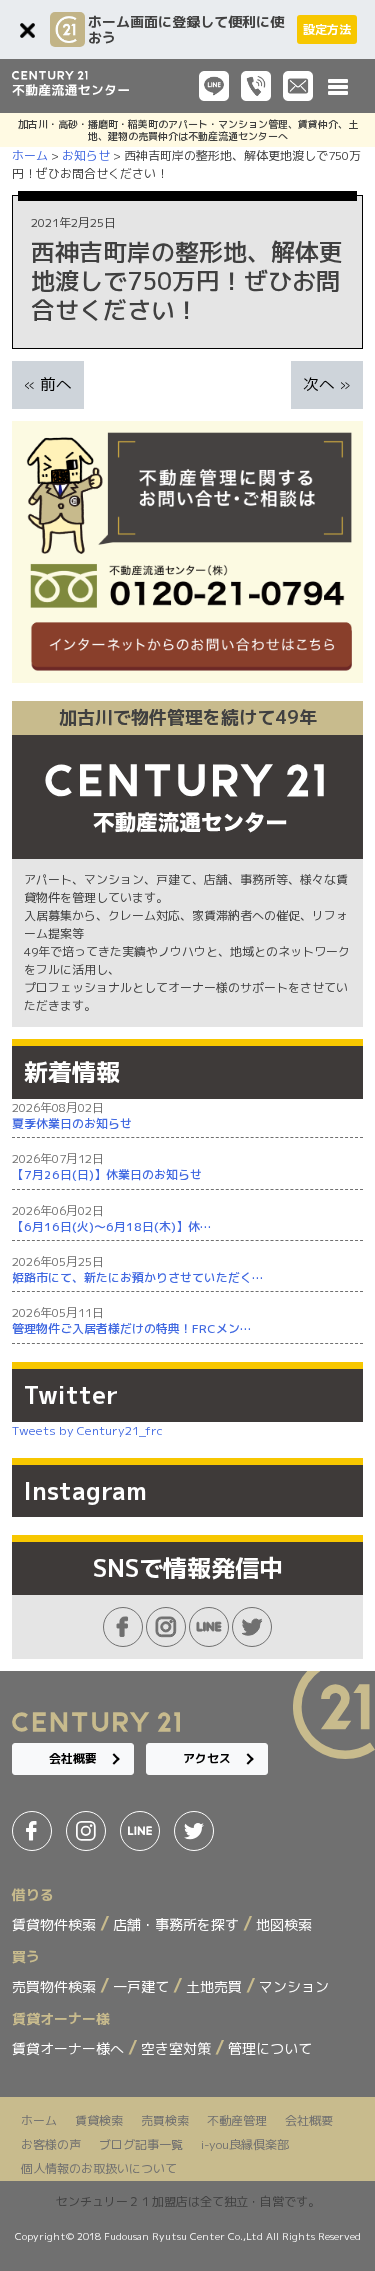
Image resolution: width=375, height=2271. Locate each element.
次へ (319, 384)
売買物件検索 (56, 1986)
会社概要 (73, 1758)
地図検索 (284, 1924)
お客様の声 (51, 2144)
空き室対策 (178, 2048)
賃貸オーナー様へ (70, 2048)
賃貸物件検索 (56, 1924)
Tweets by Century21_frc (87, 1430)
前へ (56, 384)
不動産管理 (237, 2120)
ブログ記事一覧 (141, 2144)
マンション (294, 1986)
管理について (270, 2048)
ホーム (39, 2120)
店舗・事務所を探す (178, 1924)
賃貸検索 (99, 2120)
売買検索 (165, 2120)
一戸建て (143, 1986)
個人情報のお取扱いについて (99, 2168)
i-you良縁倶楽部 (245, 2144)
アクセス (207, 1758)
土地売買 (216, 1986)
